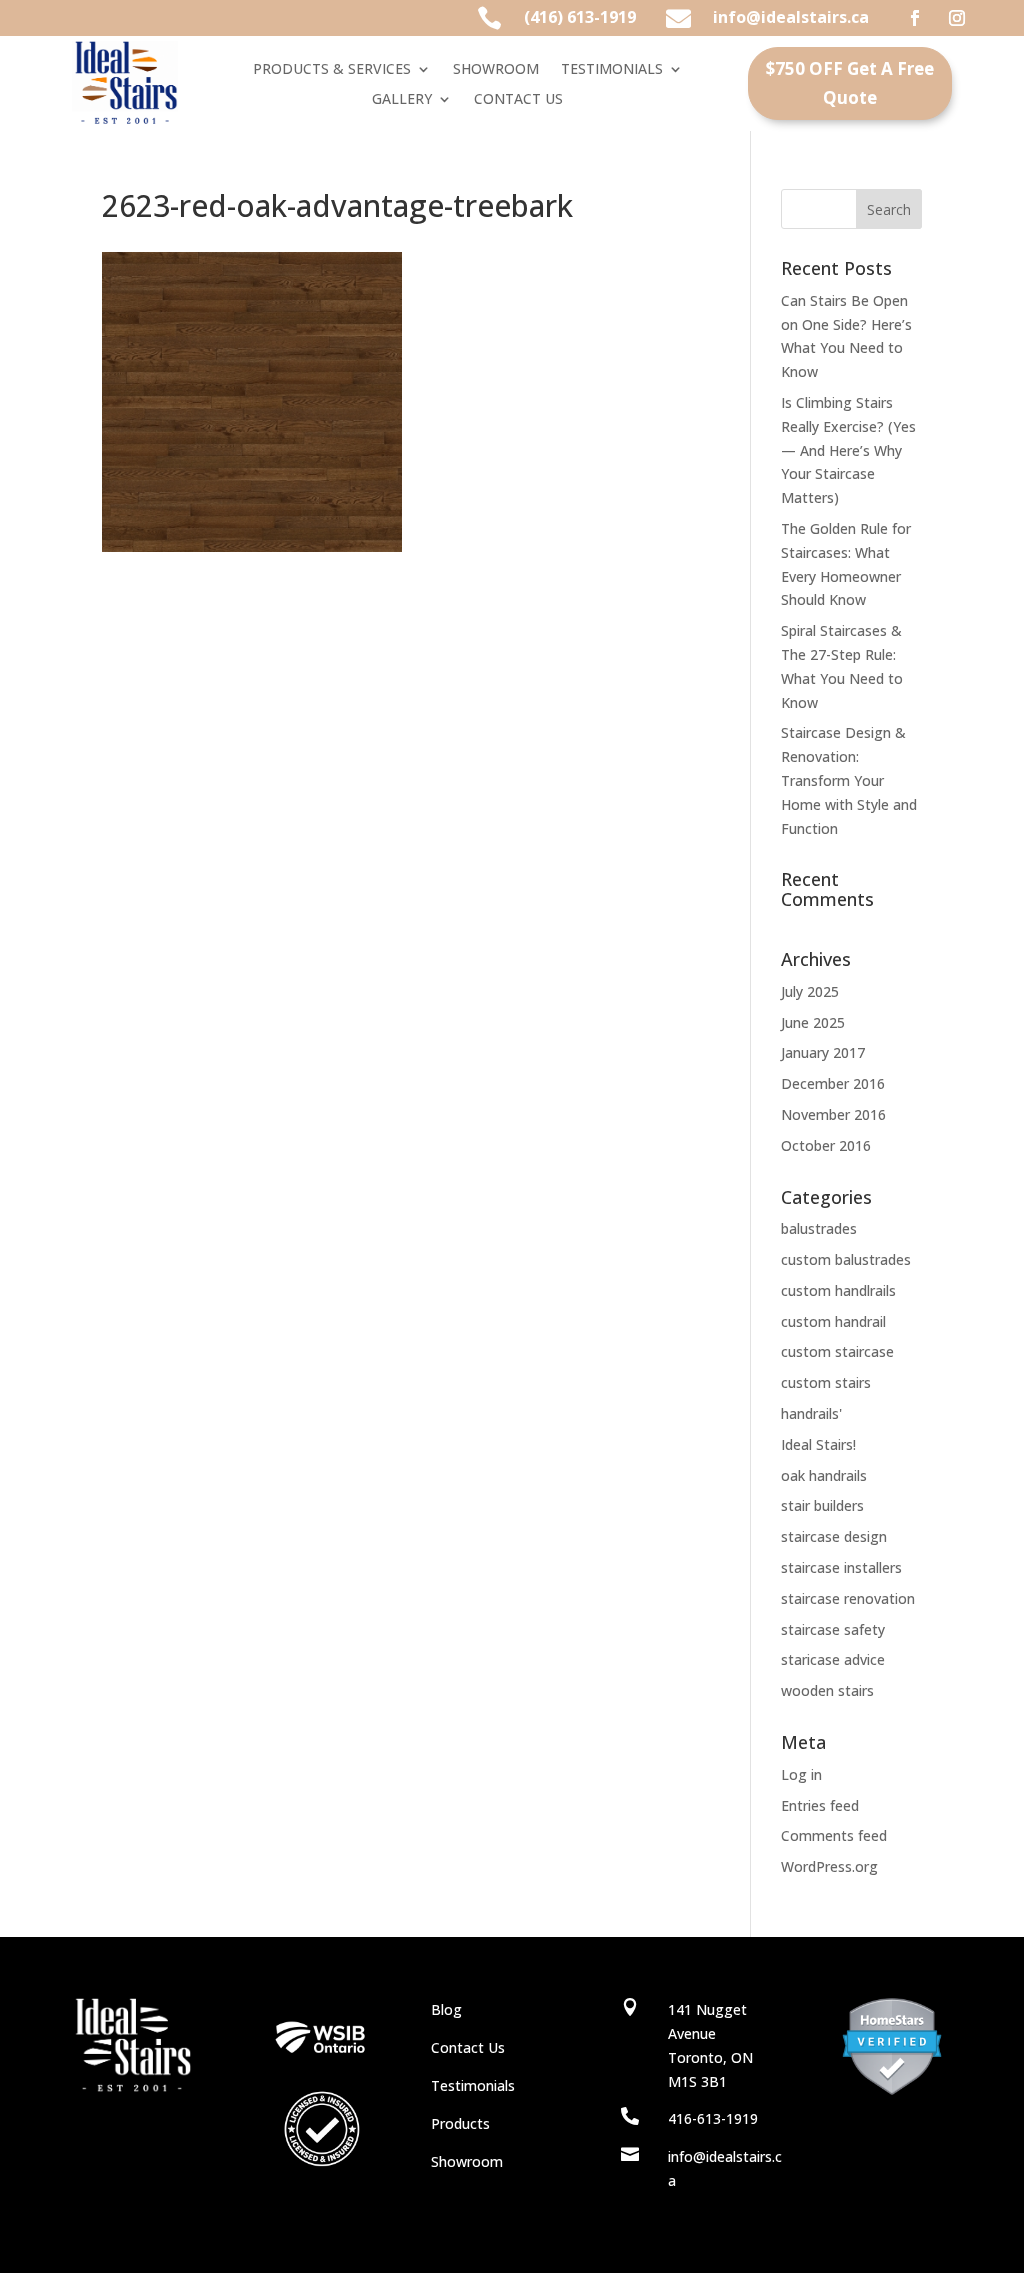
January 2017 (823, 1052)
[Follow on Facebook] (915, 18)
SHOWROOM (496, 70)
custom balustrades (846, 1259)
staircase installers (841, 1567)
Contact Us (468, 2047)
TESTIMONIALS (612, 70)
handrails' (811, 1413)
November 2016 (833, 1114)
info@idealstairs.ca (791, 17)
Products (460, 2123)
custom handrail (833, 1321)
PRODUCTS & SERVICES (332, 70)
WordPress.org (829, 1866)
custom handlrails (838, 1290)
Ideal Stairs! (818, 1444)
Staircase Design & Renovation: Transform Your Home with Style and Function (849, 780)
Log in (801, 1774)
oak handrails (824, 1475)
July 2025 (810, 991)
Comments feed (834, 1835)
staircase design (834, 1536)
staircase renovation (848, 1598)
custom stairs (826, 1382)
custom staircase (837, 1351)
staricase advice (833, 1659)
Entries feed (820, 1805)
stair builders (822, 1505)
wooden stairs (827, 1690)
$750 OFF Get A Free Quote (850, 83)
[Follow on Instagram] (957, 18)
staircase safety (833, 1629)
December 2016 (833, 1083)
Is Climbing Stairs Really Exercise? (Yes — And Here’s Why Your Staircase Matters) (848, 450)
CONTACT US (518, 100)
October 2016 (826, 1145)
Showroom (467, 2161)
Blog (446, 2009)
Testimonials (473, 2085)
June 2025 (813, 1022)
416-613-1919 (713, 2118)
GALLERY (402, 100)
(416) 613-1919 (580, 17)
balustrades (819, 1228)
